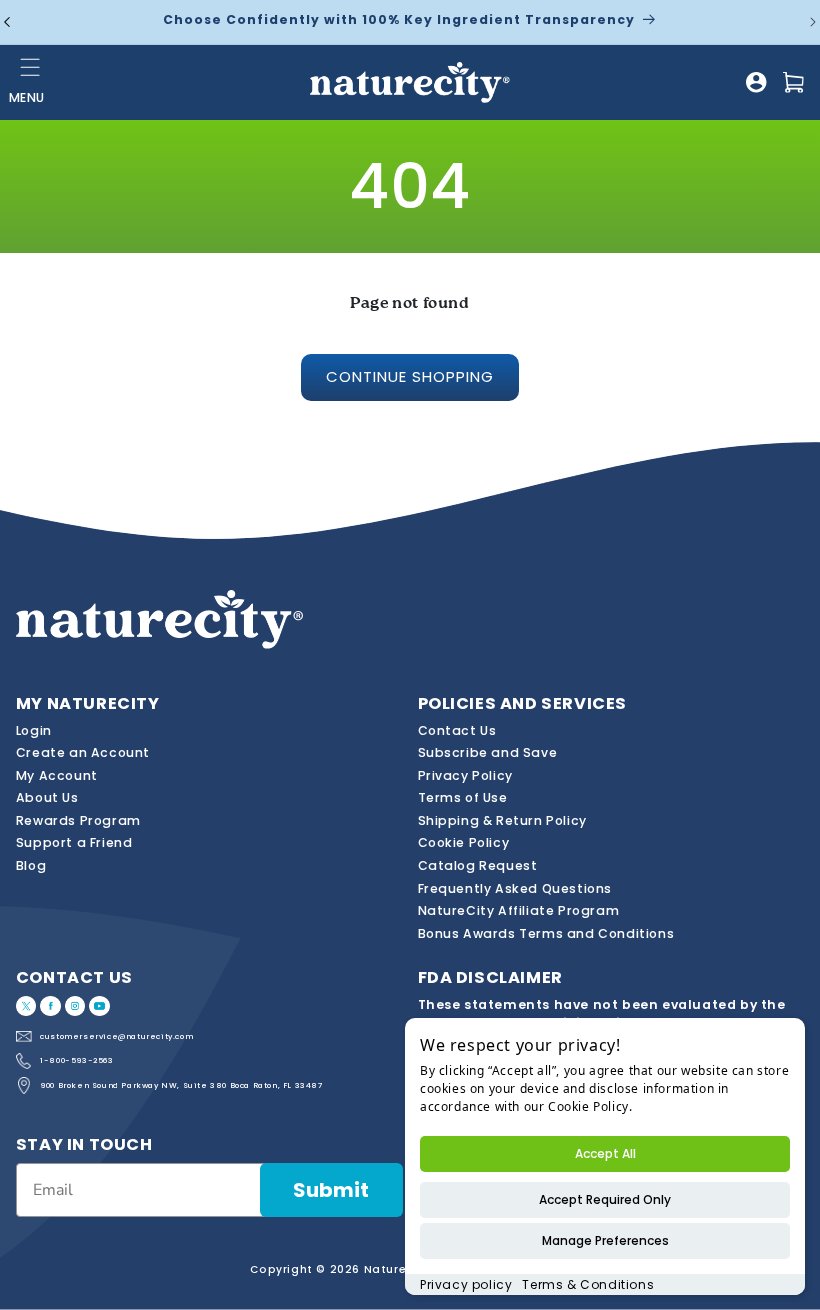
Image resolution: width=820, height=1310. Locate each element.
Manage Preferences (605, 1240)
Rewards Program (78, 820)
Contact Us (457, 730)
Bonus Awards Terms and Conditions (546, 933)
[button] (31, 67)
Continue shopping (410, 376)
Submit (331, 1190)
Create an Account (83, 752)
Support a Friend (74, 842)
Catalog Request (478, 865)
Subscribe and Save (488, 752)
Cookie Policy (464, 842)
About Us (47, 797)
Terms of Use (463, 797)
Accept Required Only (605, 1199)
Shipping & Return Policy (502, 820)
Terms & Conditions (588, 1284)
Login (34, 730)
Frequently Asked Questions (515, 888)
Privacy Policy (465, 775)
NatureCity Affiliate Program (519, 910)
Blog (31, 865)
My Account (57, 775)
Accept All (605, 1153)
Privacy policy (466, 1284)
